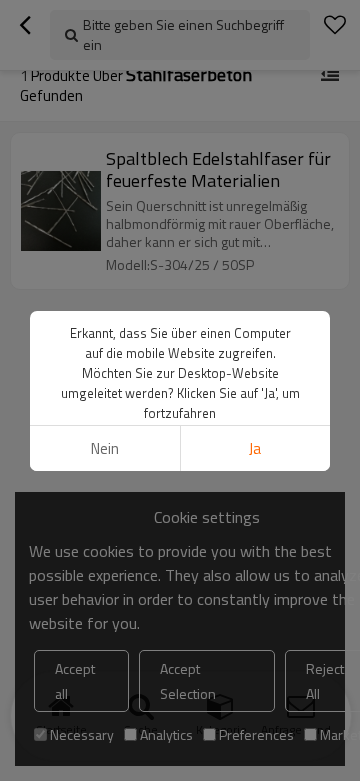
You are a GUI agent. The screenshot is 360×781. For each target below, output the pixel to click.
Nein (105, 448)
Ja (255, 448)
